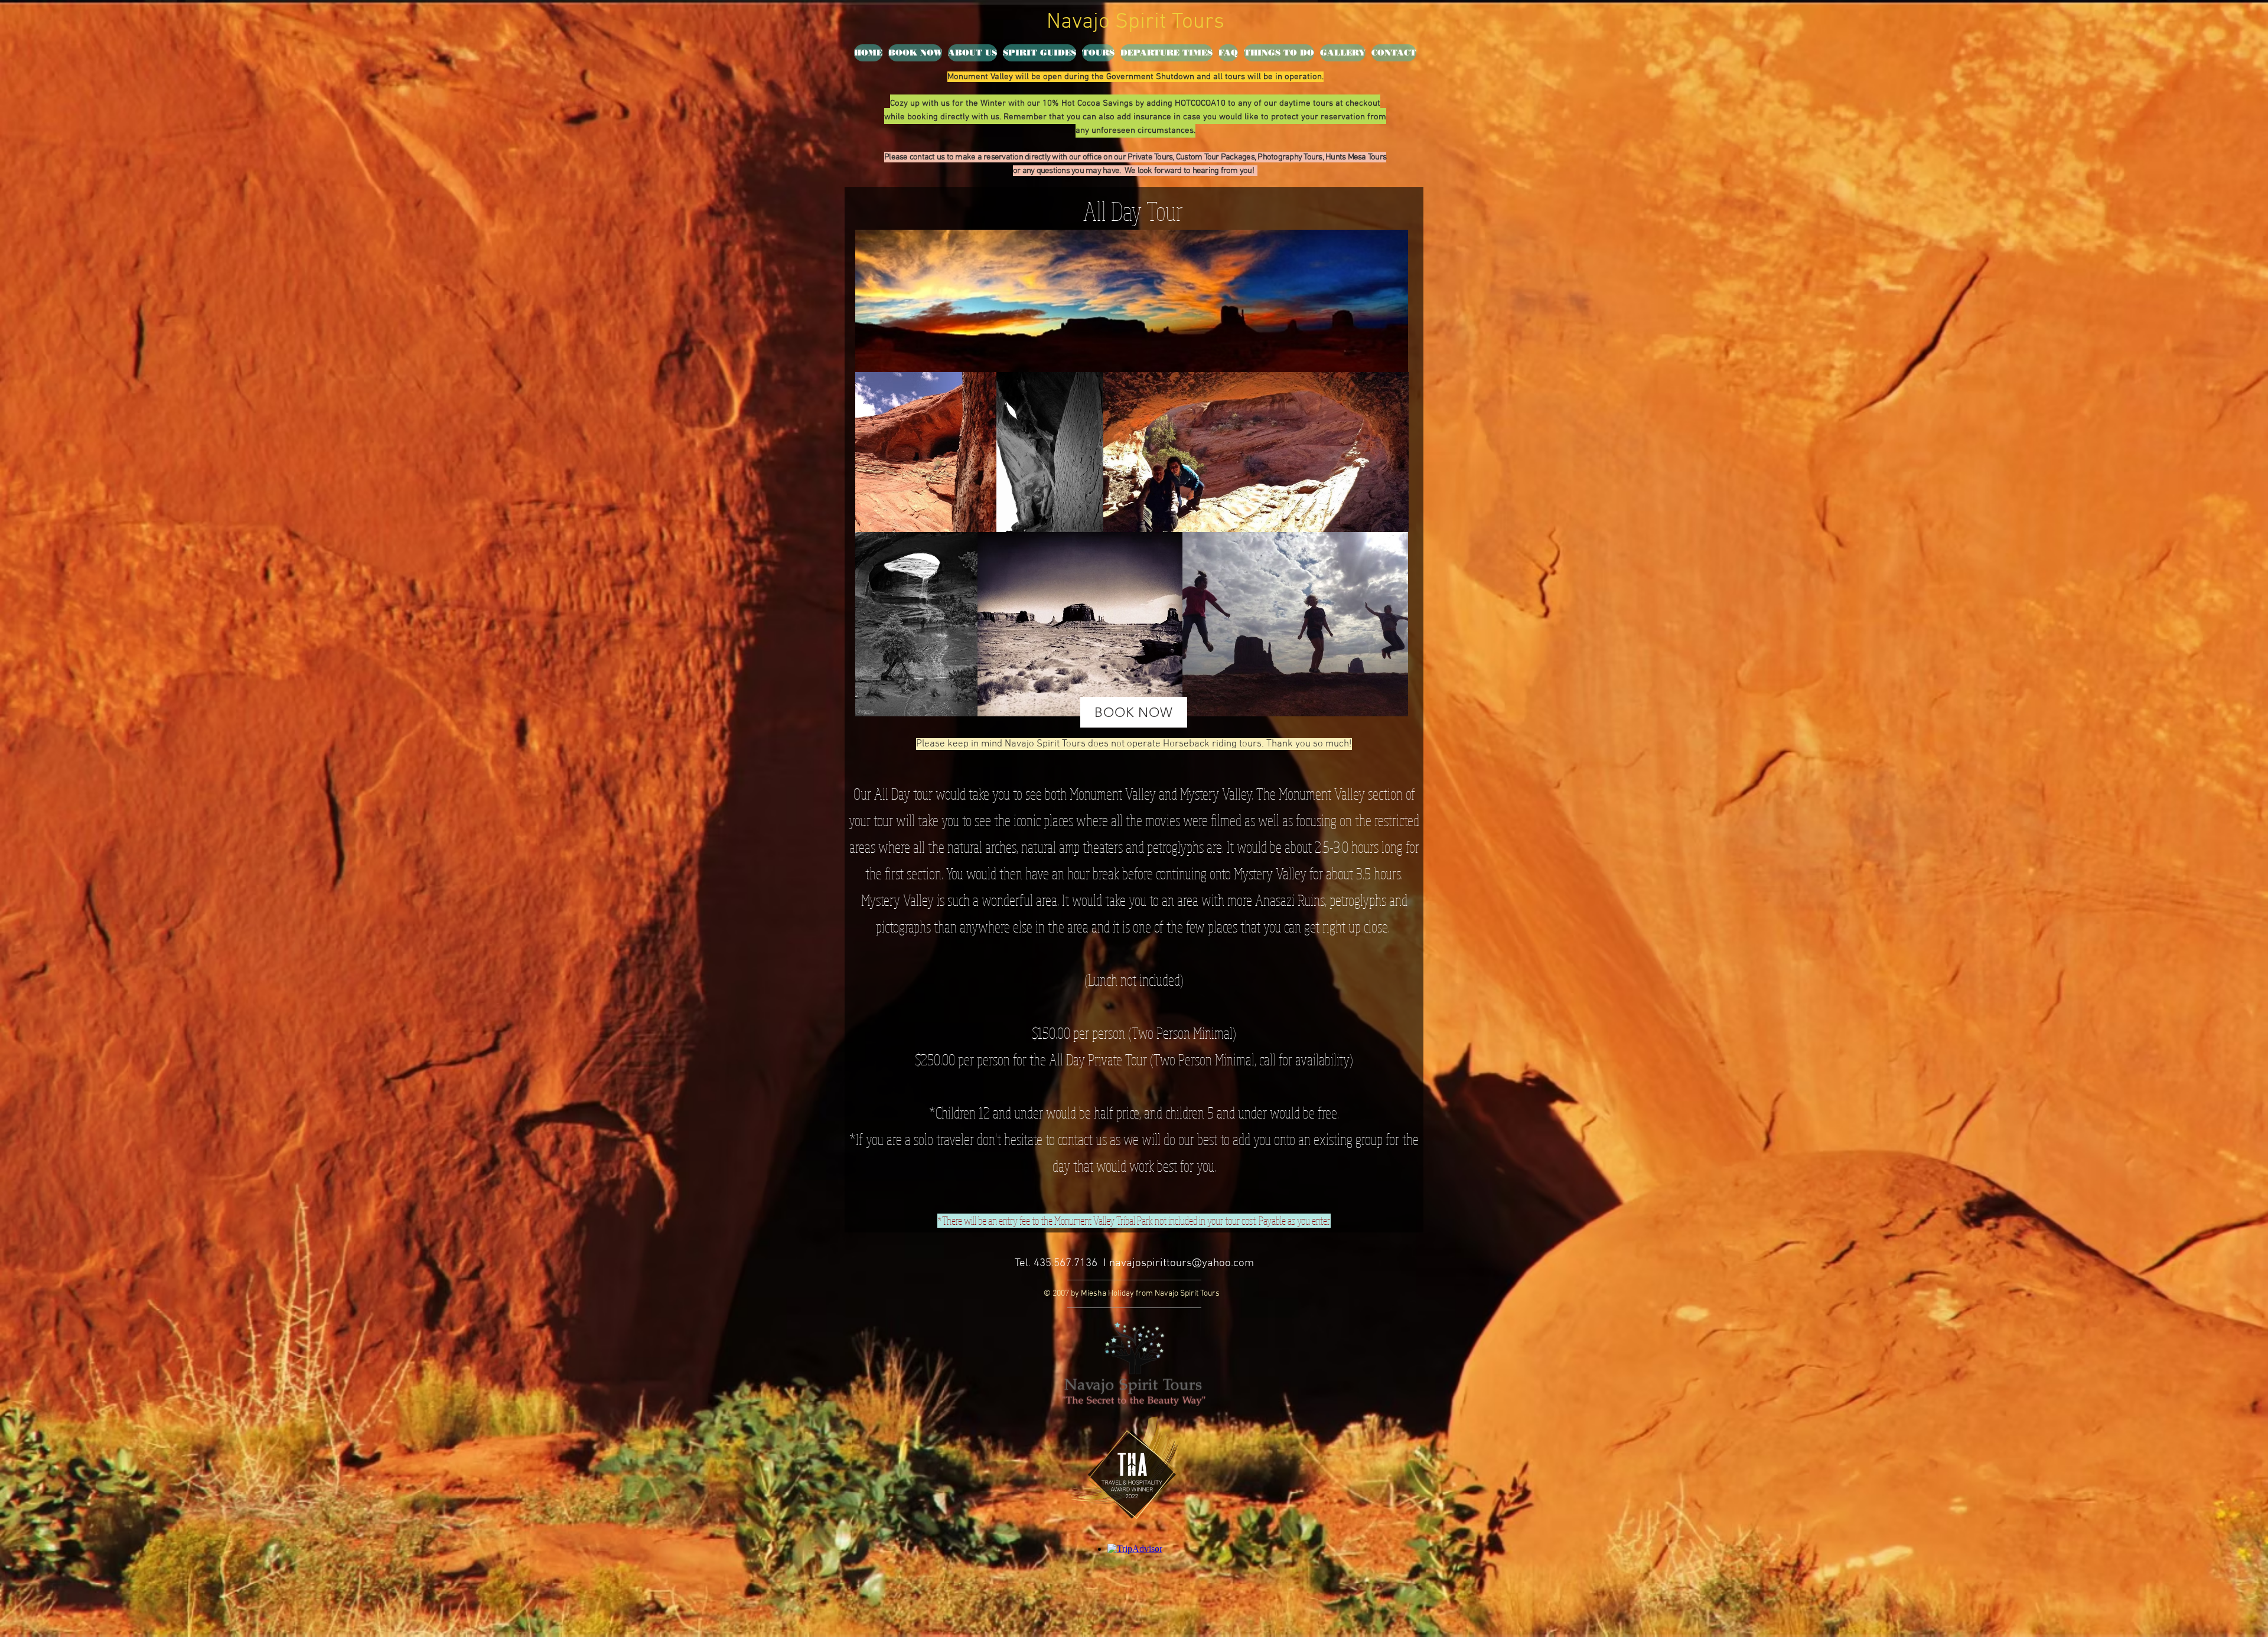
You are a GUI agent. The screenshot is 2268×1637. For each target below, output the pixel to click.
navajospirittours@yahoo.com (1182, 1263)
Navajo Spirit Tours (1135, 22)
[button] (1098, 53)
